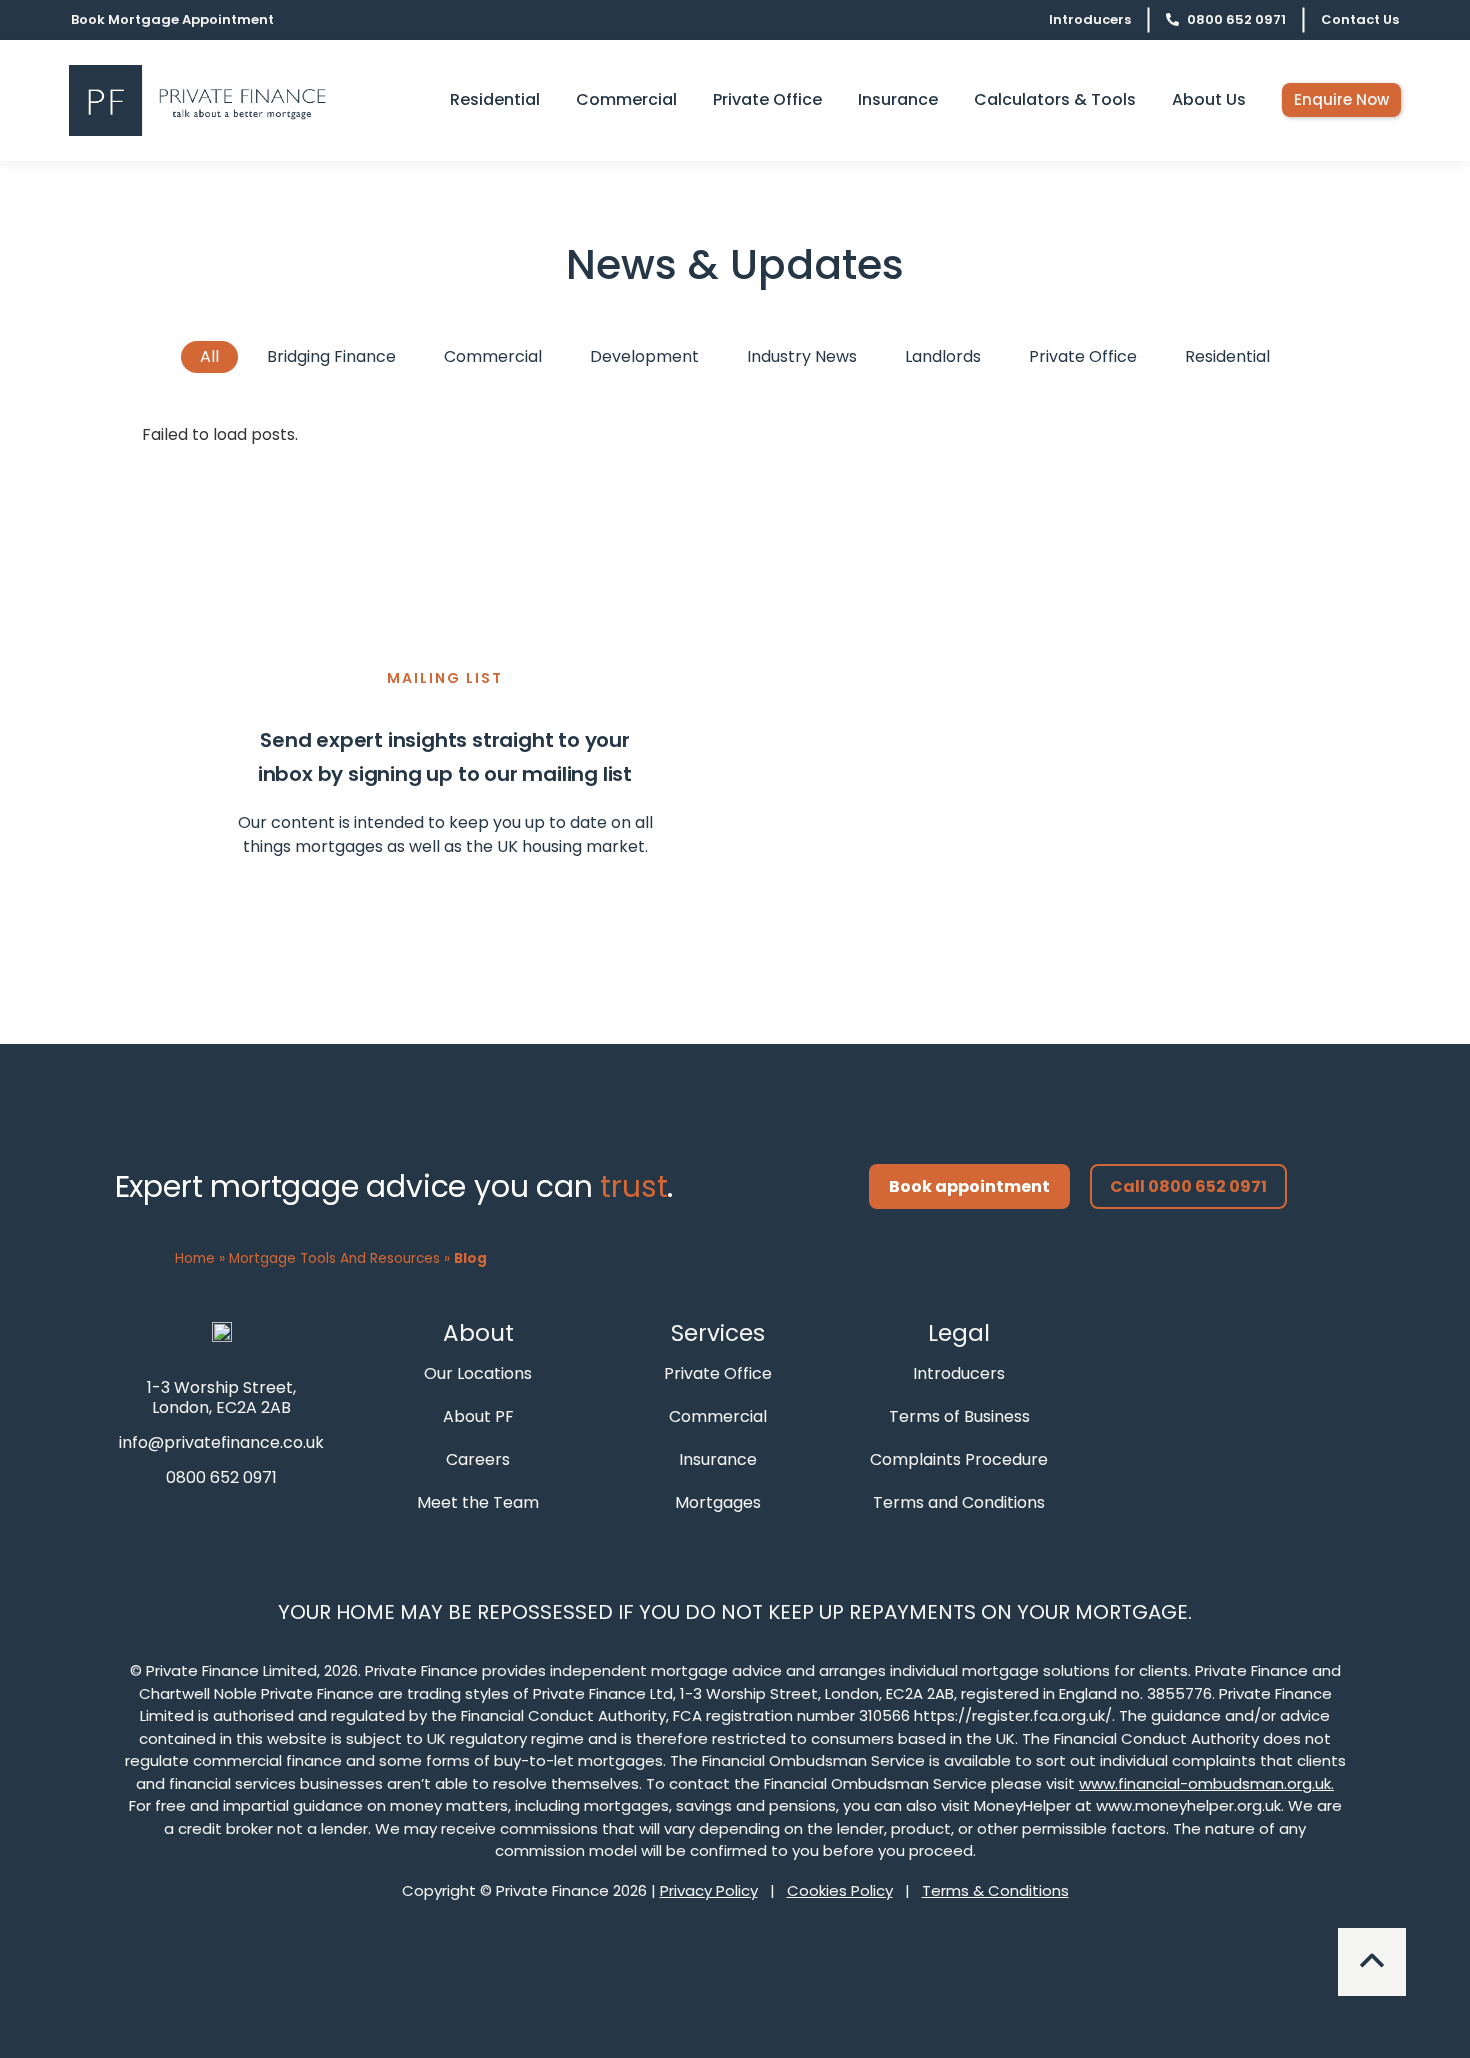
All (209, 356)
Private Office (1083, 356)
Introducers (1090, 19)
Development (644, 356)
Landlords (943, 356)
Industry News (802, 356)
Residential (1227, 356)
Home (195, 1258)
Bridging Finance (331, 356)
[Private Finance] (222, 1331)
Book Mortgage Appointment (172, 19)
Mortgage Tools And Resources (334, 1258)
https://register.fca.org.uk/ (1013, 1715)
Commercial (493, 356)
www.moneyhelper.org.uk (1188, 1805)
